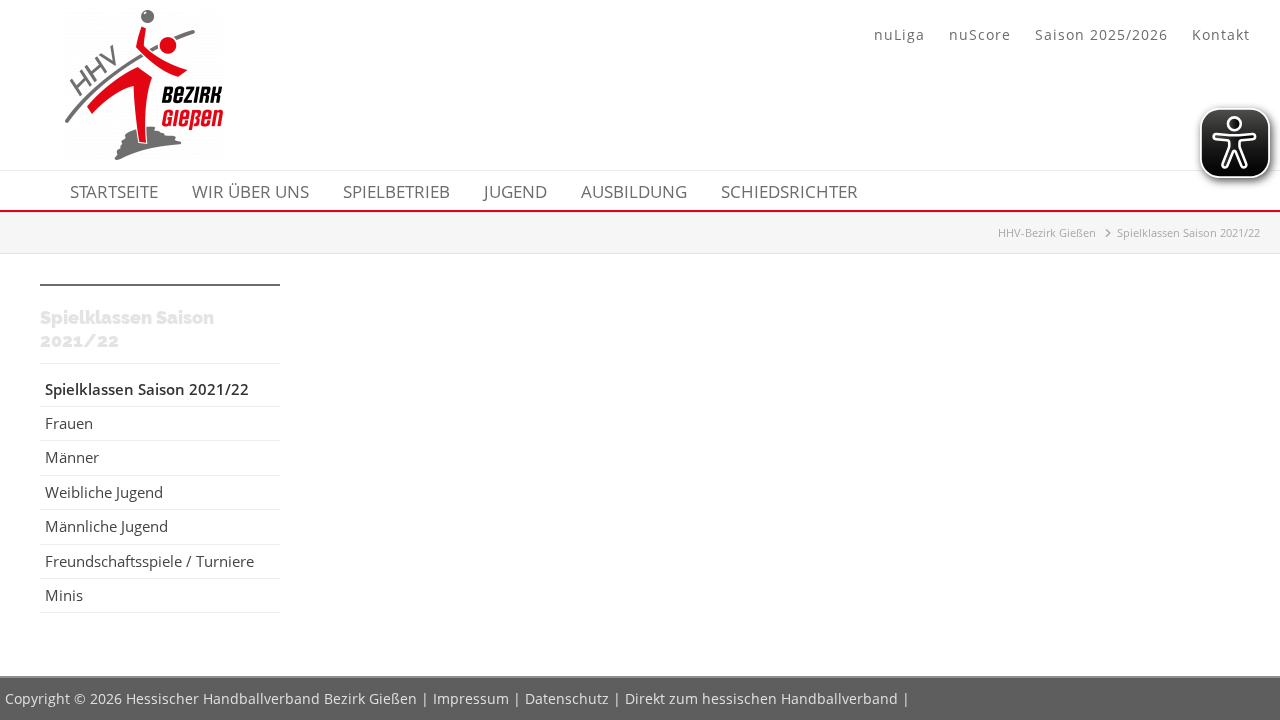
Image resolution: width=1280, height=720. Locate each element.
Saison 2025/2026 (1101, 34)
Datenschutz (567, 698)
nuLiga (899, 34)
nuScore (980, 34)
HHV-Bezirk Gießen (1047, 232)
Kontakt (1221, 34)
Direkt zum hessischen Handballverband (761, 698)
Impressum (471, 698)
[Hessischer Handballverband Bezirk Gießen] (144, 154)
